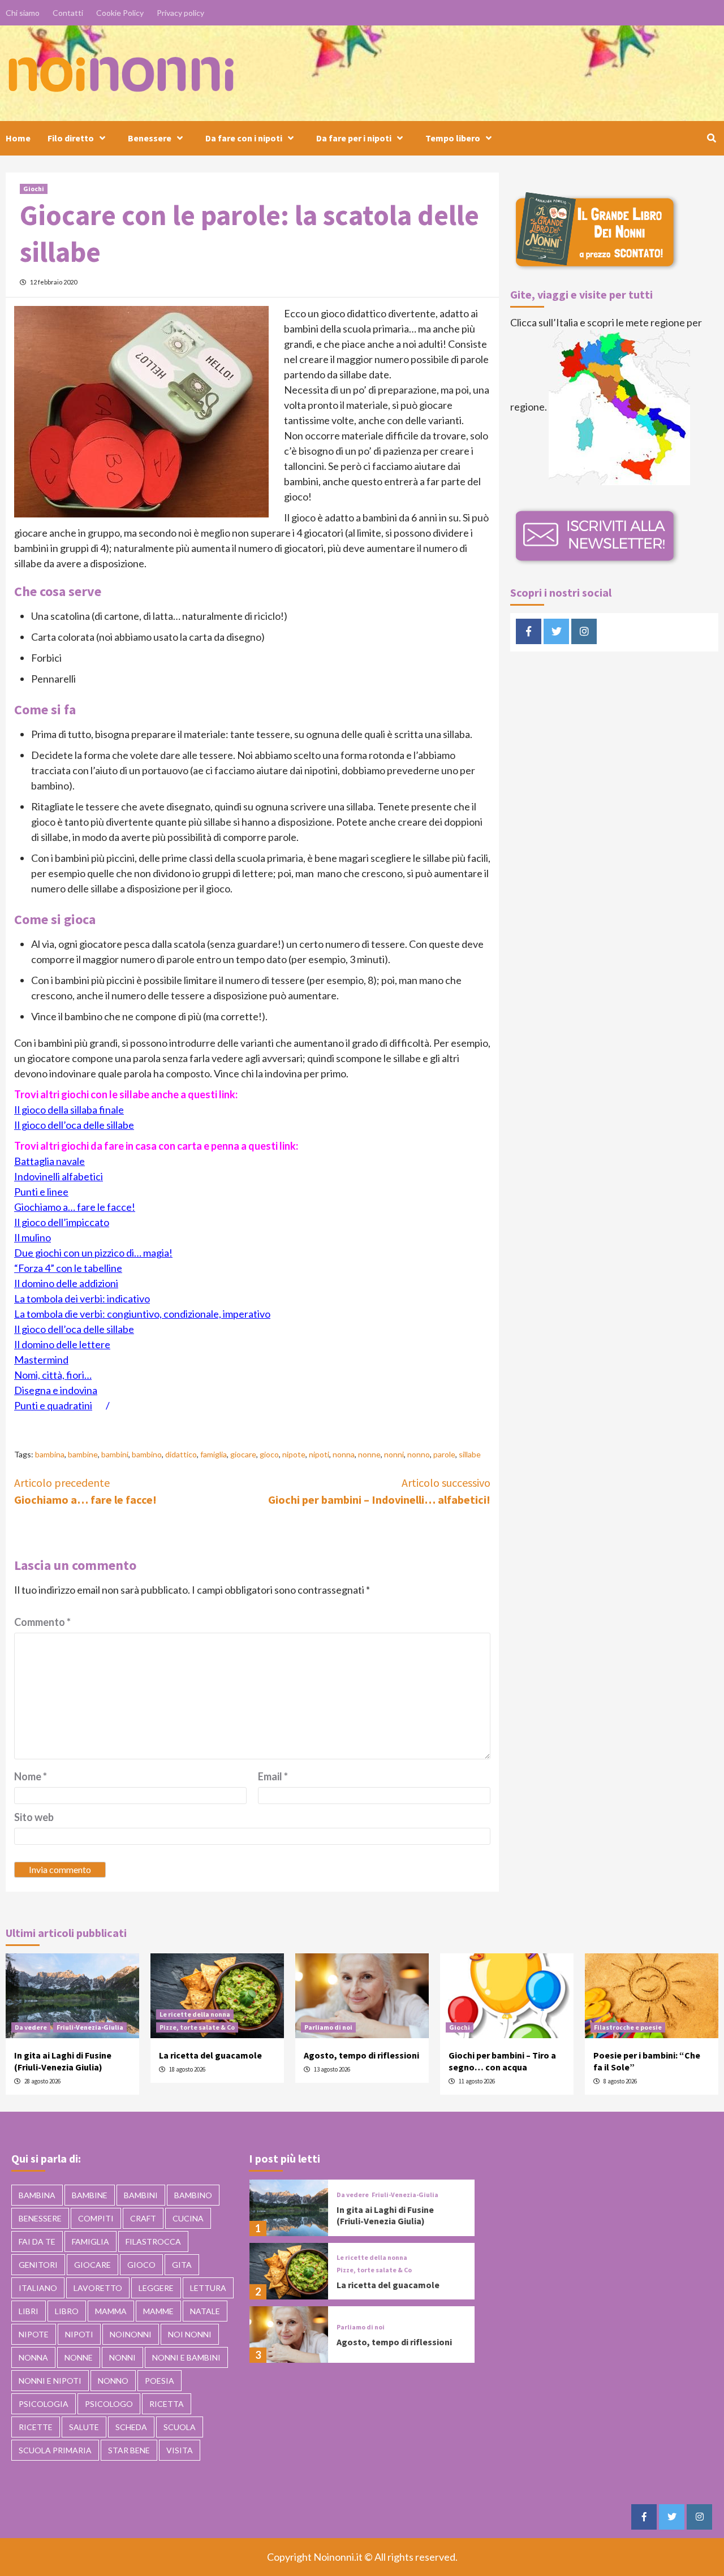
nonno (419, 1454)
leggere (156, 2288)
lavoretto (98, 2288)
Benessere (150, 138)
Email (273, 1776)
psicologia (44, 2404)
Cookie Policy (120, 13)
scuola (180, 2427)
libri (29, 2311)
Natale (205, 2311)
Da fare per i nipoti (354, 138)
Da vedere (31, 2027)
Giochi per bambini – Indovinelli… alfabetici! (379, 1491)
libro (67, 2311)
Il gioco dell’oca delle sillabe (74, 1125)
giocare (243, 1454)
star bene (129, 2450)
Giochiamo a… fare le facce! (75, 1207)
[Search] (711, 138)
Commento (42, 1622)
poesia (160, 2381)
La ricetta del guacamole (210, 2055)
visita (180, 2450)
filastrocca (153, 2241)
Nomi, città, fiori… (53, 1375)
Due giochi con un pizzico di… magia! (93, 1253)
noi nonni (190, 2334)
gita (182, 2265)
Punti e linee (41, 1192)
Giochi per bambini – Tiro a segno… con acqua (502, 2061)
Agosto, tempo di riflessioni (361, 2055)
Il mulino (33, 1237)
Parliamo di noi (328, 2027)
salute (84, 2427)
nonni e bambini (186, 2357)
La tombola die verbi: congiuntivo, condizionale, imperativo (142, 1314)
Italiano (38, 2288)
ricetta (167, 2404)
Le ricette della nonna (195, 2014)
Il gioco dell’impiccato (62, 1222)
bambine (83, 1454)
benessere (40, 2218)
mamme (158, 2311)
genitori (38, 2265)
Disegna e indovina (56, 1390)
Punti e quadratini (53, 1405)
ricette (36, 2427)
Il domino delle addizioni (66, 1283)
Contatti (68, 13)
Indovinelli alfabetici (59, 1176)
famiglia (214, 1454)
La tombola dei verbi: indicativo (82, 1298)
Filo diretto (71, 138)
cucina (188, 2218)
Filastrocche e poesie (628, 2027)
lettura (208, 2288)
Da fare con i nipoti (244, 138)
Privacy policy (180, 13)
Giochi (34, 189)
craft (143, 2218)
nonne (369, 1454)
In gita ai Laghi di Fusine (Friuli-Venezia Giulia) (63, 2061)
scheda (131, 2427)
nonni (394, 1454)
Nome (31, 1776)
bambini (115, 1454)
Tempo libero (453, 138)
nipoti (319, 1454)
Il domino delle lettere (62, 1344)
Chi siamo (23, 13)
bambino (147, 1454)
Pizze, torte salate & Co (197, 2027)
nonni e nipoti (50, 2381)
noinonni (131, 2334)
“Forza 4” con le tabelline (68, 1268)
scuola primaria (55, 2450)
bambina (50, 1454)
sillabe (470, 1454)
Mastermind (41, 1360)
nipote (294, 1454)
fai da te (37, 2241)
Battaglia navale (49, 1161)
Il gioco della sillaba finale (69, 1110)
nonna (344, 1454)
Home (18, 138)
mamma (111, 2311)
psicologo (109, 2404)
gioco (269, 1454)
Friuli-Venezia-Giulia (90, 2027)
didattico (181, 1454)
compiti (96, 2218)
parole (444, 1454)
